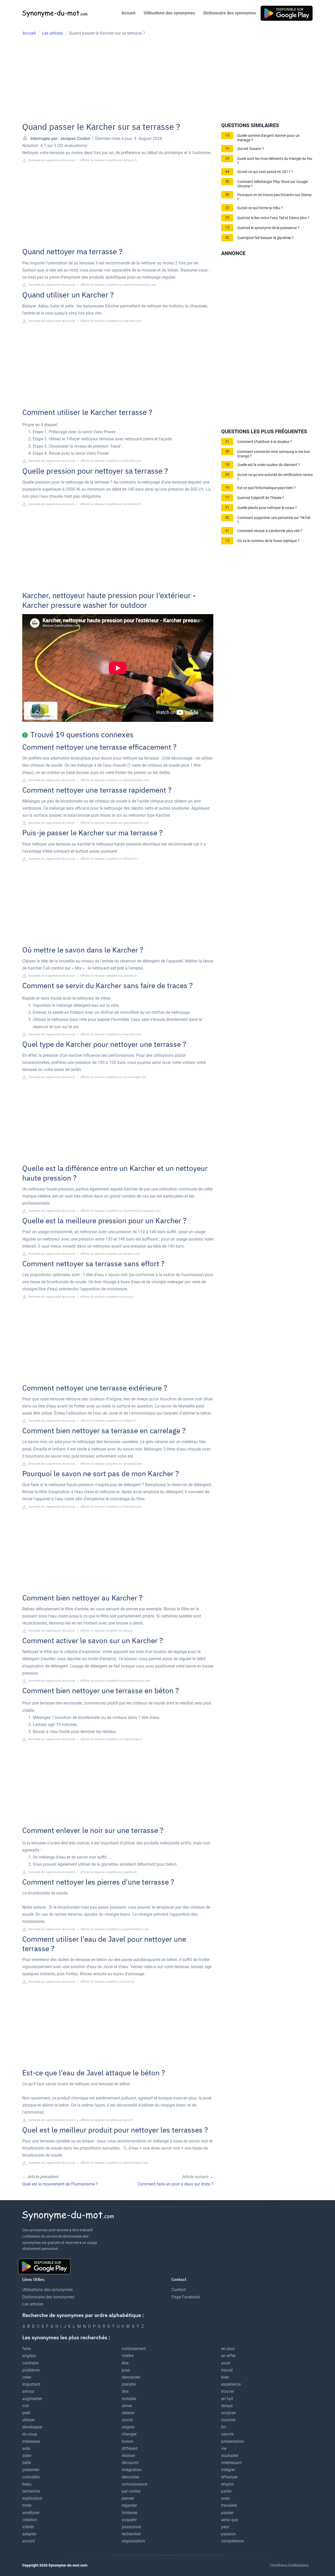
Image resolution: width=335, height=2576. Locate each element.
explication (32, 2498)
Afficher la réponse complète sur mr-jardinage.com (113, 1077)
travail (227, 2370)
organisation (133, 2541)
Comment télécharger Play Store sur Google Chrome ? (272, 184)
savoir (127, 2420)
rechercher (131, 2534)
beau (27, 2484)
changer (129, 2434)
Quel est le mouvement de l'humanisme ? (60, 2184)
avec (225, 2498)
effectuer (229, 2477)
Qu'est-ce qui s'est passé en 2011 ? (265, 172)
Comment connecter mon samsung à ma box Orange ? (273, 454)
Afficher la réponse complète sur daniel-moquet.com (115, 2163)
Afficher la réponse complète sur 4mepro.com (110, 1254)
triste (27, 2505)
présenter (31, 2470)
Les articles (33, 2304)
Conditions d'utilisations (289, 2565)
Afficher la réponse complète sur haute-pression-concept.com (121, 1211)
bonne (127, 2441)
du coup (30, 2434)
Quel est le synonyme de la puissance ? (268, 228)
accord (29, 2541)
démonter (130, 2477)
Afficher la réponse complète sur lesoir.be (107, 1982)
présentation (233, 2441)
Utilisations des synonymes (169, 13)
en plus (228, 2349)
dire (125, 2391)
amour (28, 2391)
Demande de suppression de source (51, 160)
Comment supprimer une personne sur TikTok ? (274, 520)
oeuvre (227, 2434)
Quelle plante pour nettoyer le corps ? (267, 508)
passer (227, 2513)
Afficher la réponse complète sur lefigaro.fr (108, 1421)
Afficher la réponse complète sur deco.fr (107, 1631)
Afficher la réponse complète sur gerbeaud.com (111, 1464)
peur (225, 2527)
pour (126, 2370)
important (31, 2384)
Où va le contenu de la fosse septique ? (268, 541)
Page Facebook (186, 2297)
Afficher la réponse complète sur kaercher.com (111, 321)
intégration (132, 2470)
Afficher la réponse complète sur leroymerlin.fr (111, 504)
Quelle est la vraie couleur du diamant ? (269, 465)
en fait (227, 2399)
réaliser (128, 2456)
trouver (228, 2391)
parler (226, 2491)
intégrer (228, 2470)
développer (32, 2427)
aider (27, 2456)
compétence (232, 2541)
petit (26, 2413)
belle (27, 2463)
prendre (129, 2384)
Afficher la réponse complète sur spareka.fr (109, 976)
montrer (228, 2420)
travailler (229, 2505)
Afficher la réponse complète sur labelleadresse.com (115, 780)
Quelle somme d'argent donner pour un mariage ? (268, 138)
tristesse (129, 2513)
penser (128, 2498)
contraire (30, 2363)
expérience (231, 2384)
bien (225, 2377)
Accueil (128, 13)
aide (26, 2448)
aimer (127, 2406)
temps (227, 2406)
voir (26, 2406)
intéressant (231, 2463)
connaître (31, 2477)
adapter (29, 2534)
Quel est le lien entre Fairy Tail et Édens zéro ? (273, 218)
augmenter (32, 2399)
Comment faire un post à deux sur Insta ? (175, 2184)
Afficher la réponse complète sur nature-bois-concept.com (118, 285)
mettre (128, 2356)
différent (130, 2448)
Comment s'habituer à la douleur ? (265, 442)
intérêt (28, 2527)
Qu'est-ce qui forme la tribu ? (260, 208)
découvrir (130, 2463)
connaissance (135, 2484)
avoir (226, 2363)
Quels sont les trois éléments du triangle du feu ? (275, 161)
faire (26, 2349)
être (125, 2363)
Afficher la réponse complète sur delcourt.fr (109, 160)
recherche (31, 2491)
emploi (227, 2484)
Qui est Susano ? (251, 149)
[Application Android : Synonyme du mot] (287, 13)
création (30, 2520)
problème (31, 2370)
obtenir (128, 2413)
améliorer (31, 2513)
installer (129, 2399)
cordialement (134, 2349)
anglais (29, 2356)
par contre (131, 2491)
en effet (228, 2356)
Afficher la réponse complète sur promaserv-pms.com (115, 1681)
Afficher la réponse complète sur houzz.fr (107, 1297)
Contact (179, 2290)
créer (27, 2377)
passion (228, 2534)
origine (128, 2427)
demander (131, 2377)
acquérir (129, 2520)
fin (224, 2427)
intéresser (31, 2441)
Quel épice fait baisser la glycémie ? (265, 238)
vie (224, 2448)
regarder (129, 2505)
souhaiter (230, 2456)
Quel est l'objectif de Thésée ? (261, 498)
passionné (131, 2527)
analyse (228, 2413)
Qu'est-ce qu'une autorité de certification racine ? (275, 477)
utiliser (28, 2420)
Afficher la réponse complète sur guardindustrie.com (115, 823)
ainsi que (230, 2520)
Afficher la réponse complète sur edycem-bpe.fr (111, 1739)
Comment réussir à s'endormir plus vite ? (270, 531)
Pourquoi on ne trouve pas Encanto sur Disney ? (274, 197)
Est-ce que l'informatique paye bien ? (266, 488)
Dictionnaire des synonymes (230, 13)
